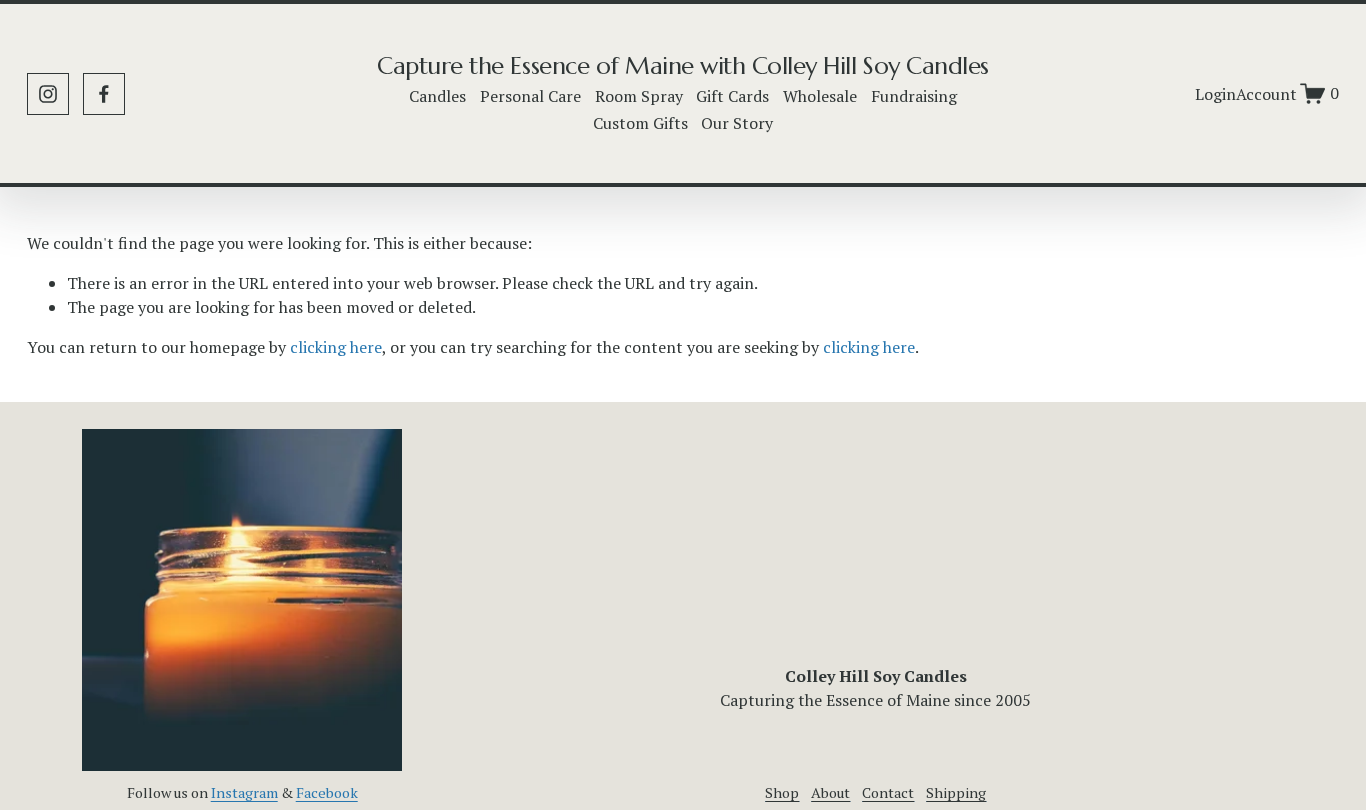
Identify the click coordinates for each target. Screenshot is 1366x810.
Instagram (244, 792)
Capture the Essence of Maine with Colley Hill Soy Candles (682, 65)
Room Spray (639, 96)
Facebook (327, 792)
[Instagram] (48, 94)
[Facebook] (104, 94)
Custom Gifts (640, 123)
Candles (437, 96)
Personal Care (530, 96)
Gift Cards (732, 96)
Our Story (737, 123)
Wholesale (820, 96)
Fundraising (914, 96)
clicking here (336, 347)
